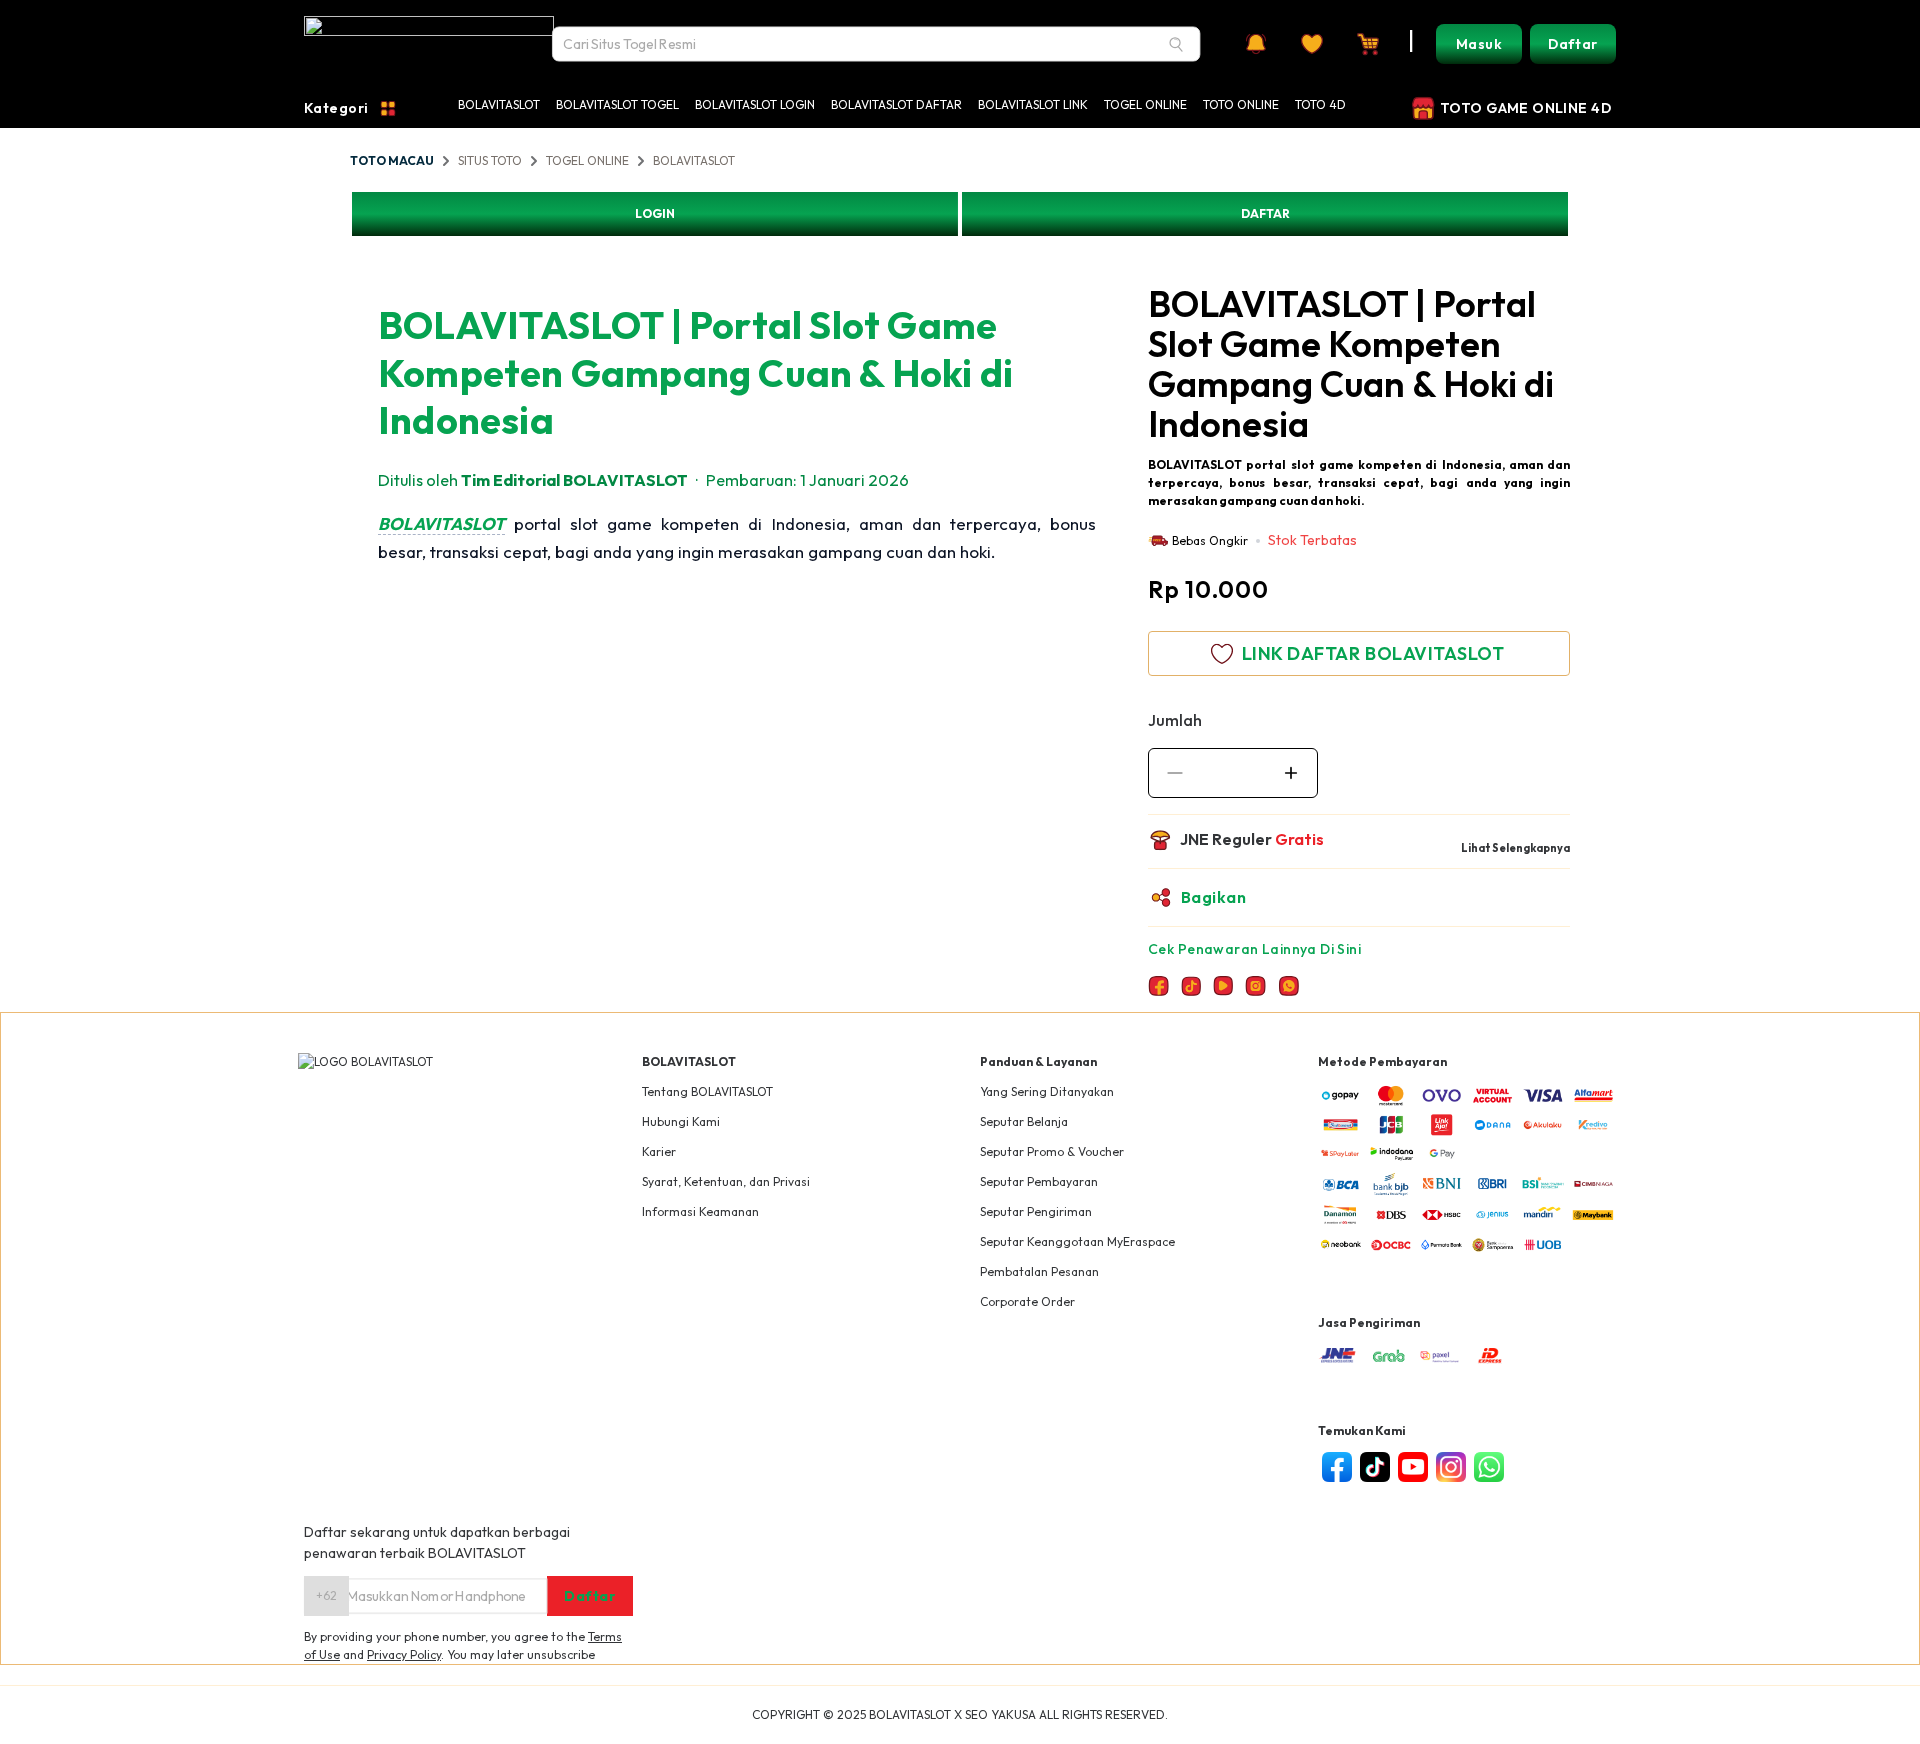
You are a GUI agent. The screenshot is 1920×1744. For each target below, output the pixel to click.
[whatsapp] (1489, 1467)
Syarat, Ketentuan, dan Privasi (726, 1181)
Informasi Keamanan (700, 1211)
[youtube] (1413, 1467)
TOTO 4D (1320, 104)
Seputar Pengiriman (1036, 1211)
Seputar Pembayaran (1039, 1181)
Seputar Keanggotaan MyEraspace (1077, 1241)
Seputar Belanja (1024, 1121)
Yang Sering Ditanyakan (1047, 1091)
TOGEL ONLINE (1145, 104)
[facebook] (1337, 1467)
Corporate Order (1027, 1301)
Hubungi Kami (681, 1121)
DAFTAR (1265, 213)
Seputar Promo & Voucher (1052, 1151)
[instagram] (1451, 1467)
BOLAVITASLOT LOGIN (755, 104)
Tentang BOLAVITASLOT (707, 1091)
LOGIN (655, 213)
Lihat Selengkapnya (1515, 848)
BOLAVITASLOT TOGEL (617, 104)
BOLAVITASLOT (499, 104)
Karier (659, 1151)
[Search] (1176, 44)
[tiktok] (1375, 1467)
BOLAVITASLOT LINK (1033, 104)
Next (1139, 265)
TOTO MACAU (392, 160)
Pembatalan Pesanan (1039, 1271)
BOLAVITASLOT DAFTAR (896, 104)
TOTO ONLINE (1241, 104)
